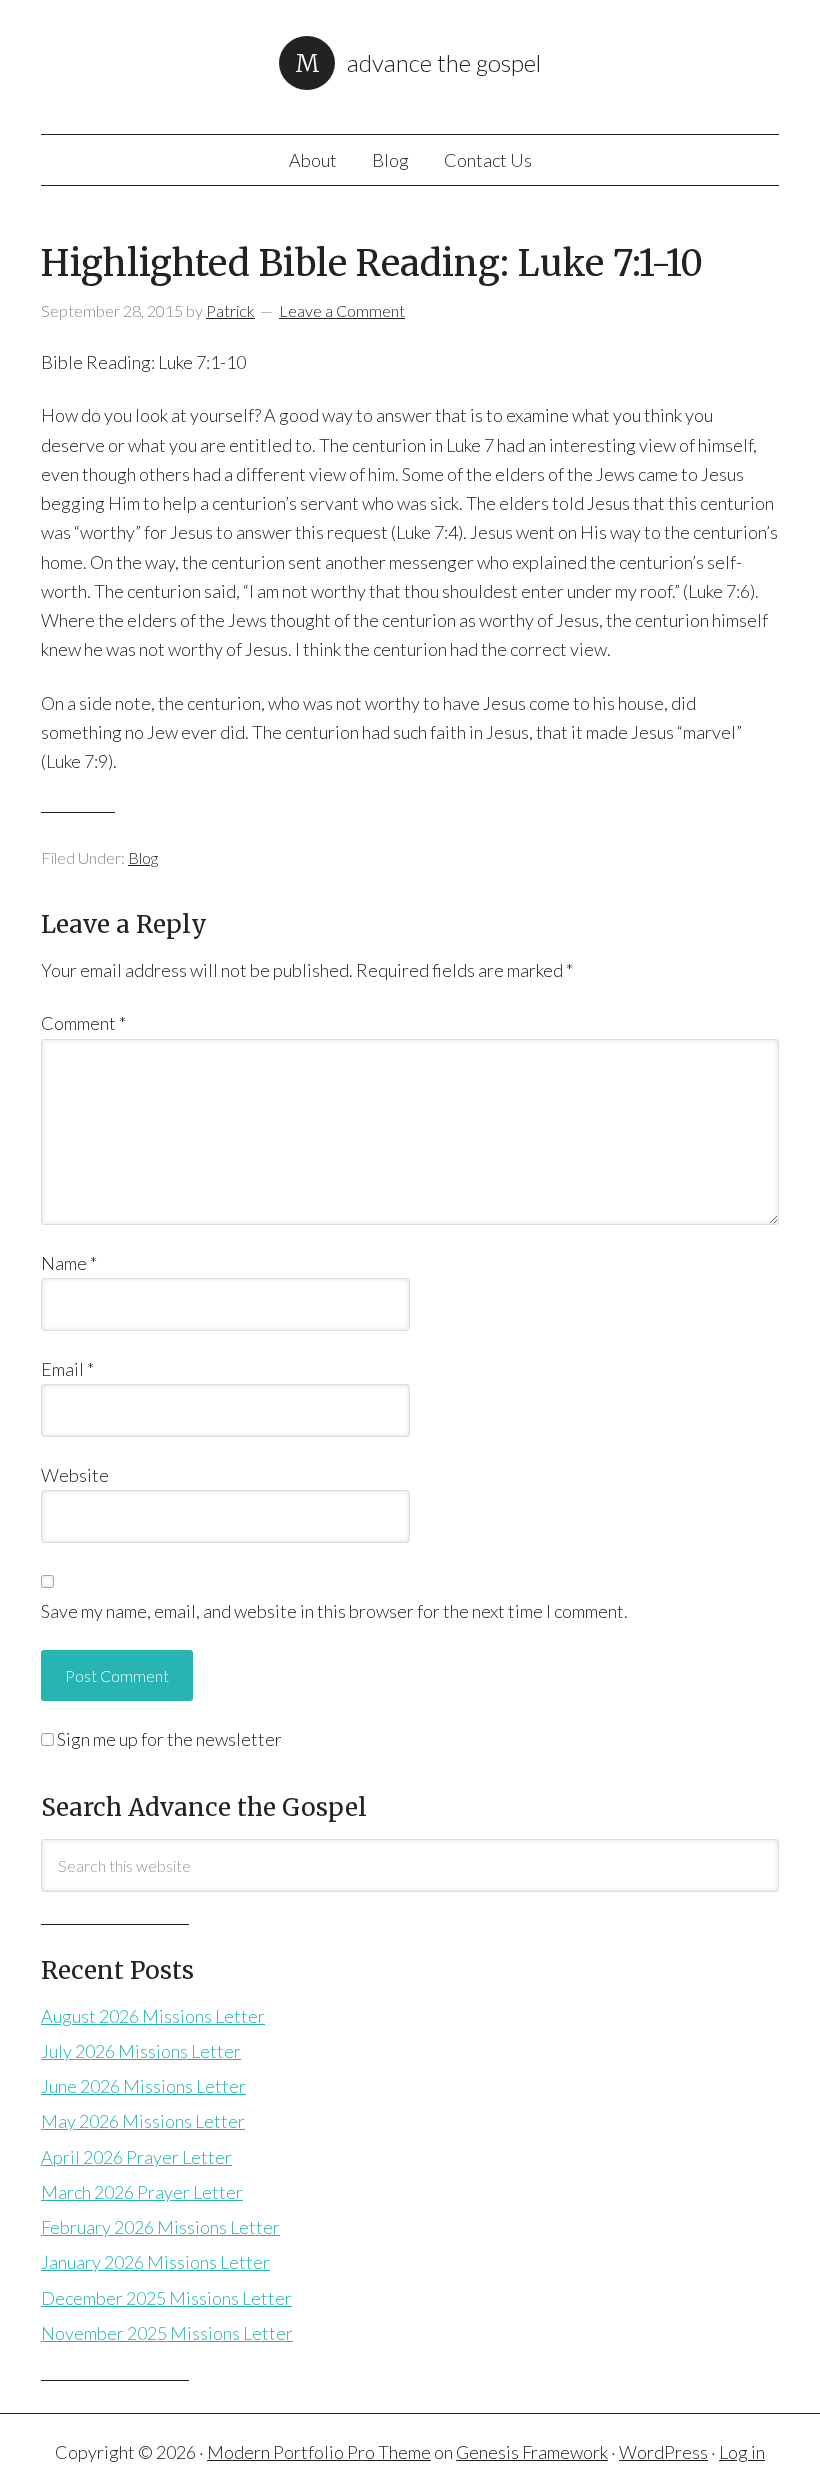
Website (75, 1475)
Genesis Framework (532, 2452)
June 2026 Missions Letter (143, 2086)
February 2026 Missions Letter (160, 2227)
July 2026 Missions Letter (141, 2051)
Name (69, 1263)
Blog (143, 857)
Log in (742, 2452)
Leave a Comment (342, 310)
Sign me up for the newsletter (168, 1739)
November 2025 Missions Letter (167, 2333)
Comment (83, 1023)
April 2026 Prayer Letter (136, 2157)
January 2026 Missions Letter (155, 2262)
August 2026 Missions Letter (153, 2016)
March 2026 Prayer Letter (142, 2192)
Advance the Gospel (444, 62)
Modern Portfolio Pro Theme (319, 2452)
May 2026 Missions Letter (143, 2121)
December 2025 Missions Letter (166, 2298)
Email (67, 1369)
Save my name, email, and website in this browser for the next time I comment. (334, 1611)
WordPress (663, 2452)
